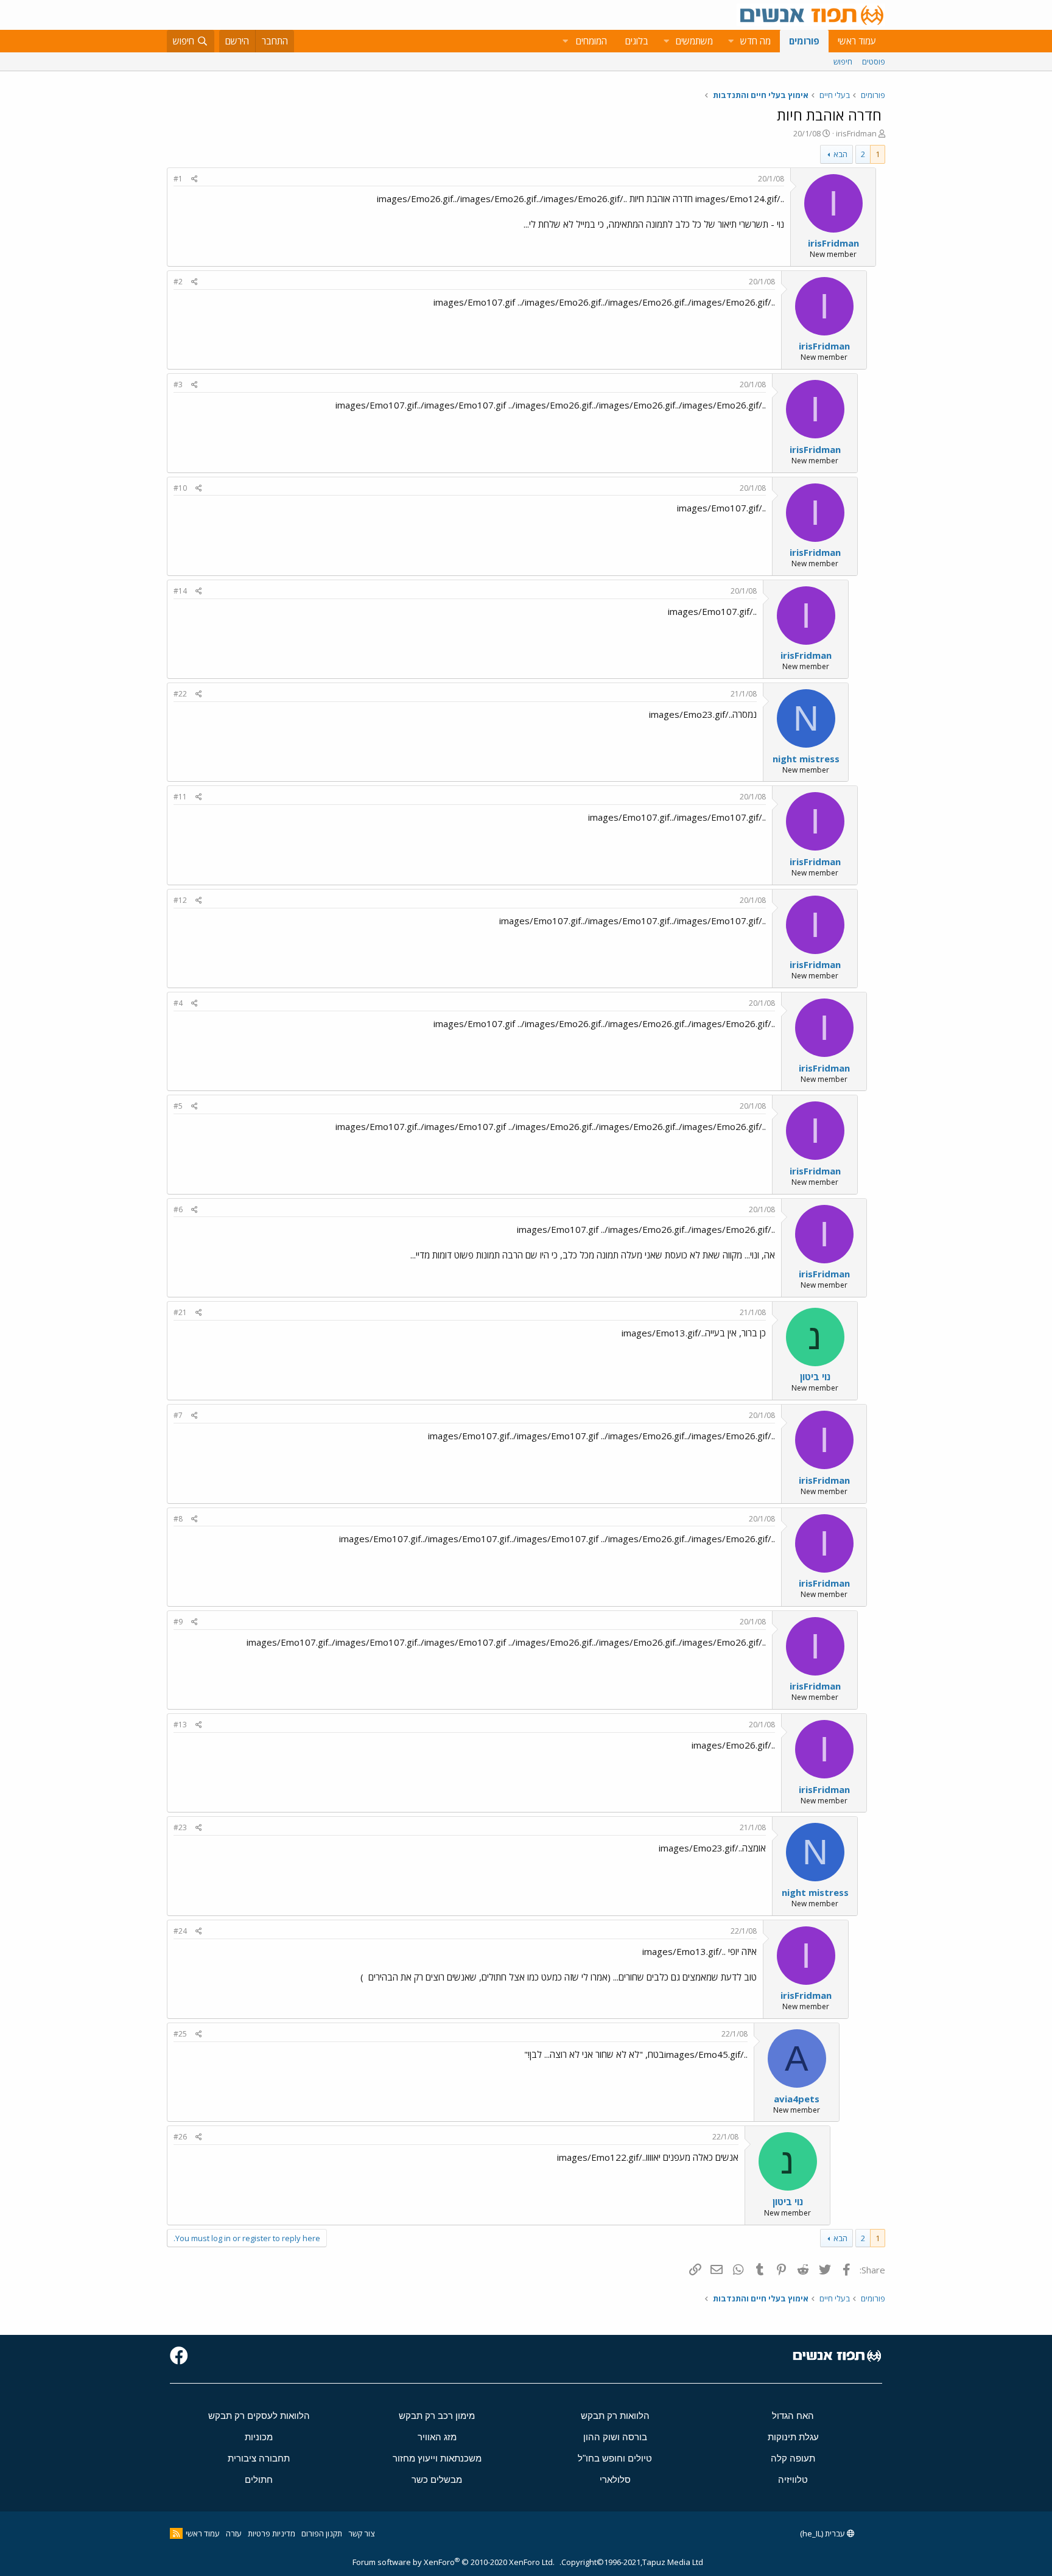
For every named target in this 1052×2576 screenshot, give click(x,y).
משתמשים (694, 41)
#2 (178, 282)
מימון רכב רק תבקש (437, 2416)
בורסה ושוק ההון (615, 2437)
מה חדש (756, 41)
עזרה (234, 2533)
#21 (180, 1312)
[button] (731, 41)
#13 (180, 1725)
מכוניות (259, 2437)
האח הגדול (793, 2416)
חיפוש (843, 61)
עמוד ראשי (857, 41)
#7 (178, 1415)
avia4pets (797, 2099)
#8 (178, 1519)
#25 (180, 2034)
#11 (180, 797)
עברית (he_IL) (823, 2533)
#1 (178, 179)
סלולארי (615, 2479)
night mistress (806, 759)
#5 (178, 1106)
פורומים (804, 41)
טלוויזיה (793, 2479)
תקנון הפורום (322, 2533)
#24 (180, 1931)
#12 (180, 900)
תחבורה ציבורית (259, 2458)
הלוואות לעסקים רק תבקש (259, 2416)
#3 (178, 384)
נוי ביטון (815, 1377)
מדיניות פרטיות (272, 2533)
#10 (180, 488)
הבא (840, 154)
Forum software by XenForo (454, 2562)
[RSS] (176, 2533)
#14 (180, 591)
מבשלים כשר (437, 2479)
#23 (180, 1827)
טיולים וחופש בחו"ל (615, 2458)
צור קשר (361, 2533)
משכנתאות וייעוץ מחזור (437, 2458)
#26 (180, 2137)
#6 (178, 1209)
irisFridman (856, 133)
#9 (178, 1622)
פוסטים (874, 61)
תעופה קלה (793, 2458)
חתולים (259, 2479)
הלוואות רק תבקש (615, 2416)
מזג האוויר (437, 2437)
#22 (180, 694)
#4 (178, 1003)
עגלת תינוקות (793, 2437)
